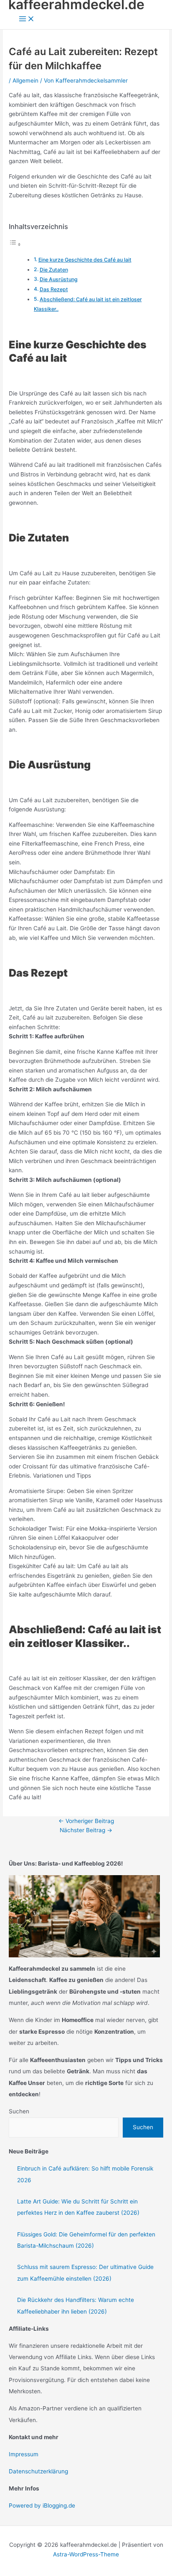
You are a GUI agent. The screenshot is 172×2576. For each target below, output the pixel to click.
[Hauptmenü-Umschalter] (27, 19)
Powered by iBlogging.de (42, 2505)
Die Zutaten (54, 270)
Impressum (24, 2454)
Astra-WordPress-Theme (86, 2554)
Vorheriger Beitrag (86, 1821)
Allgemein (25, 81)
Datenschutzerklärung (38, 2471)
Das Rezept (54, 289)
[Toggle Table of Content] (15, 244)
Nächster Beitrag (86, 1830)
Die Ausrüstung (59, 279)
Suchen (19, 2111)
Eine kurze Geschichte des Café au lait (85, 260)
